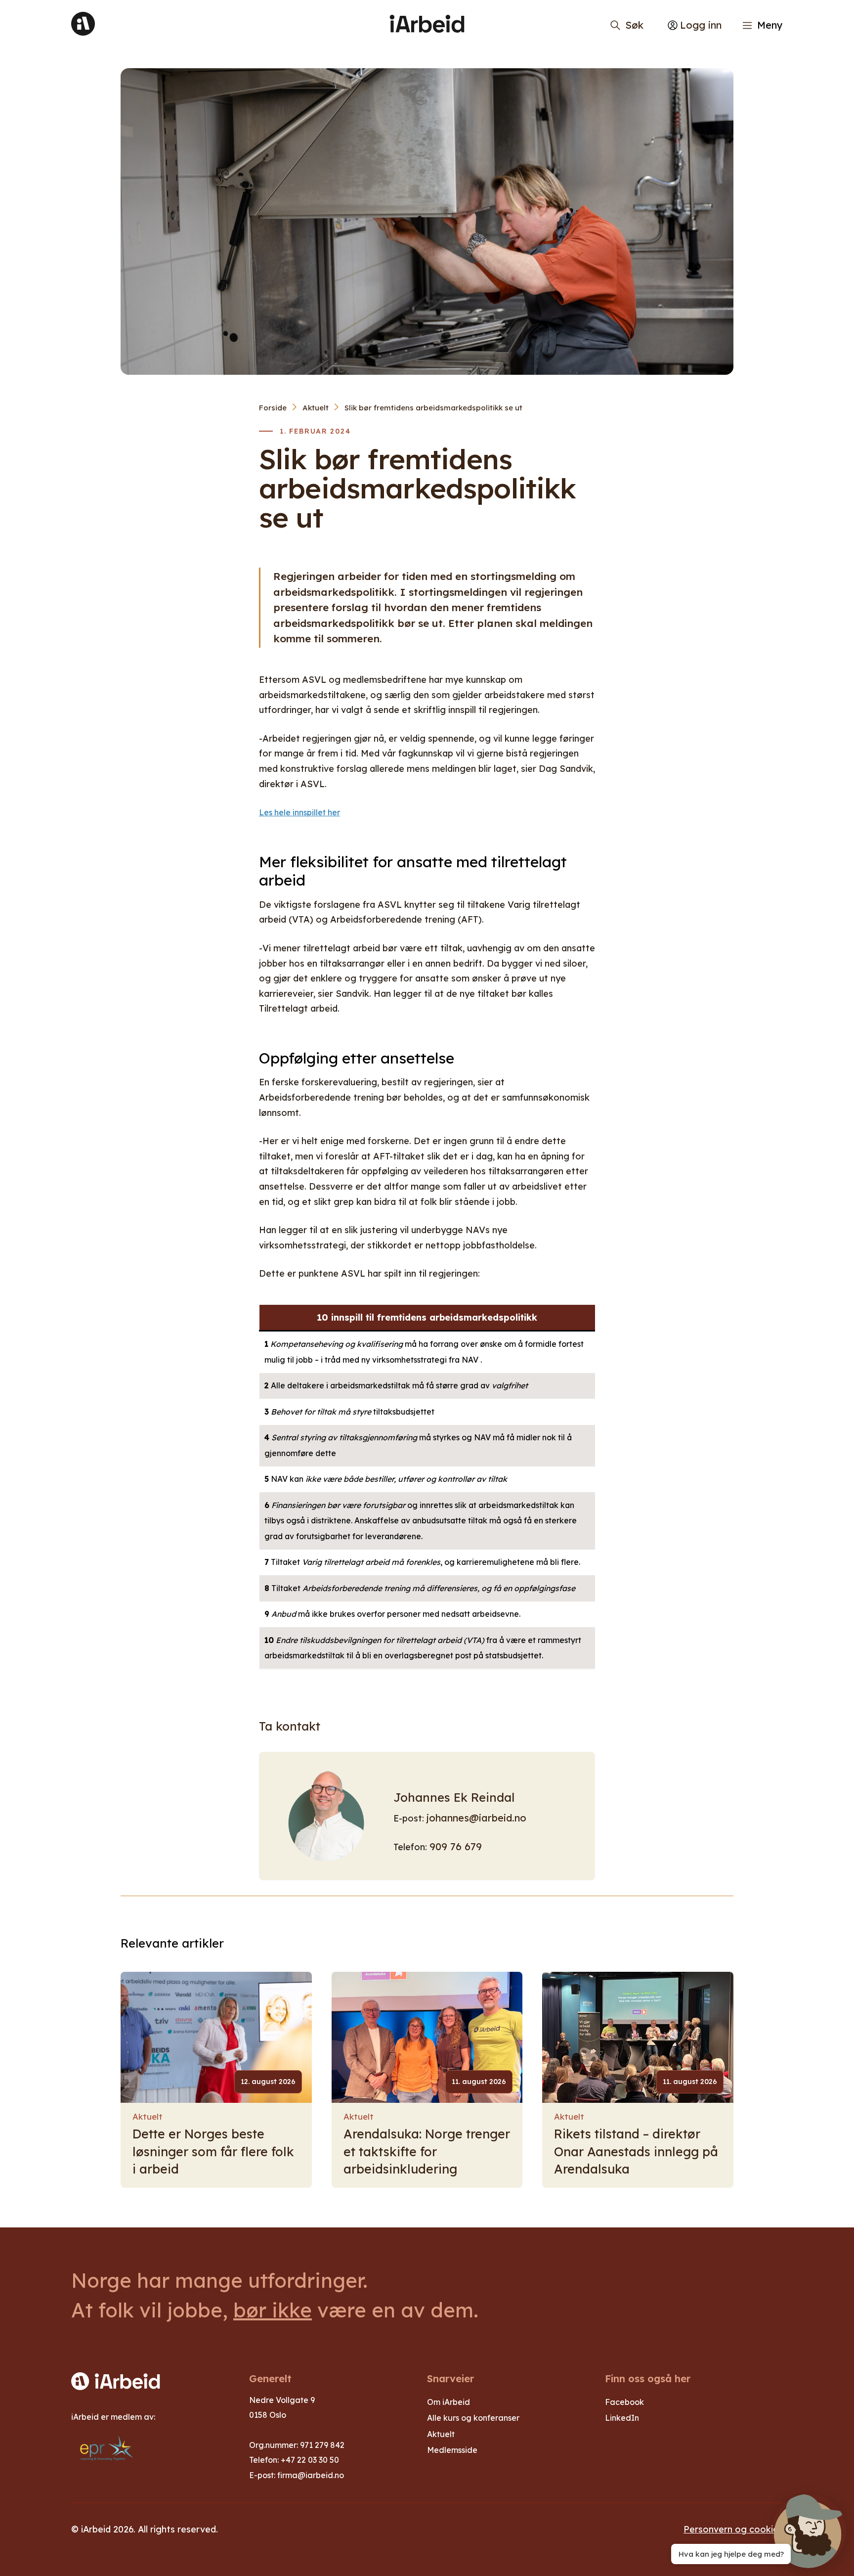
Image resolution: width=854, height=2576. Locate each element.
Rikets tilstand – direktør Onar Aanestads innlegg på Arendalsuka (636, 2151)
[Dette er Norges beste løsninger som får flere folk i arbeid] (216, 2037)
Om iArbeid (448, 2402)
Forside (273, 408)
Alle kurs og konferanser (473, 2418)
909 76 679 (456, 1846)
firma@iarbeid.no (311, 2475)
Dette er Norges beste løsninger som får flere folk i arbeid (213, 2151)
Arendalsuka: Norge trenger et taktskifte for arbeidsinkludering (427, 2151)
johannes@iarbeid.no (476, 1818)
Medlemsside (452, 2450)
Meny (770, 25)
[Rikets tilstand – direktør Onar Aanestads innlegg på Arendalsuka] (638, 2037)
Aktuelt (316, 408)
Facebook (624, 2402)
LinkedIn (622, 2418)
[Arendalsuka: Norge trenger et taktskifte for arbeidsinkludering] (427, 2037)
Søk (634, 25)
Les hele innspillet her (299, 812)
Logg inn (701, 25)
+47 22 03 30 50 (310, 2460)
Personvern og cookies (733, 2529)
